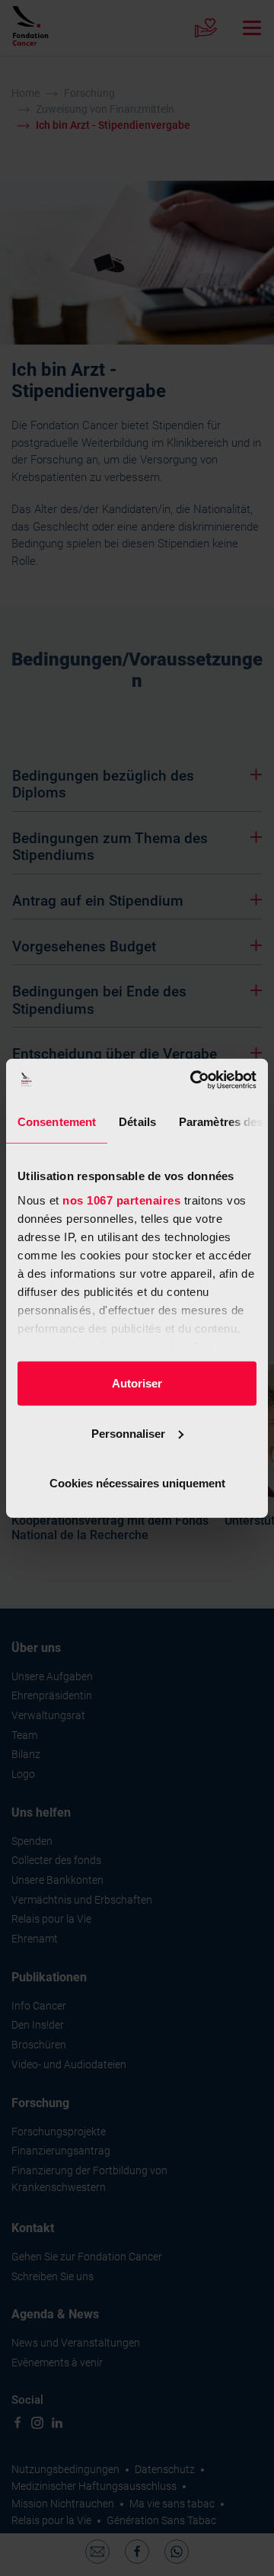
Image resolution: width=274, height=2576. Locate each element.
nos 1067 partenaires (121, 1200)
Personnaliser (128, 1433)
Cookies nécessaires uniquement (137, 1483)
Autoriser (137, 1383)
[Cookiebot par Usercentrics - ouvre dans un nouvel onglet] (193, 1079)
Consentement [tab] (57, 1122)
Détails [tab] (137, 1122)
